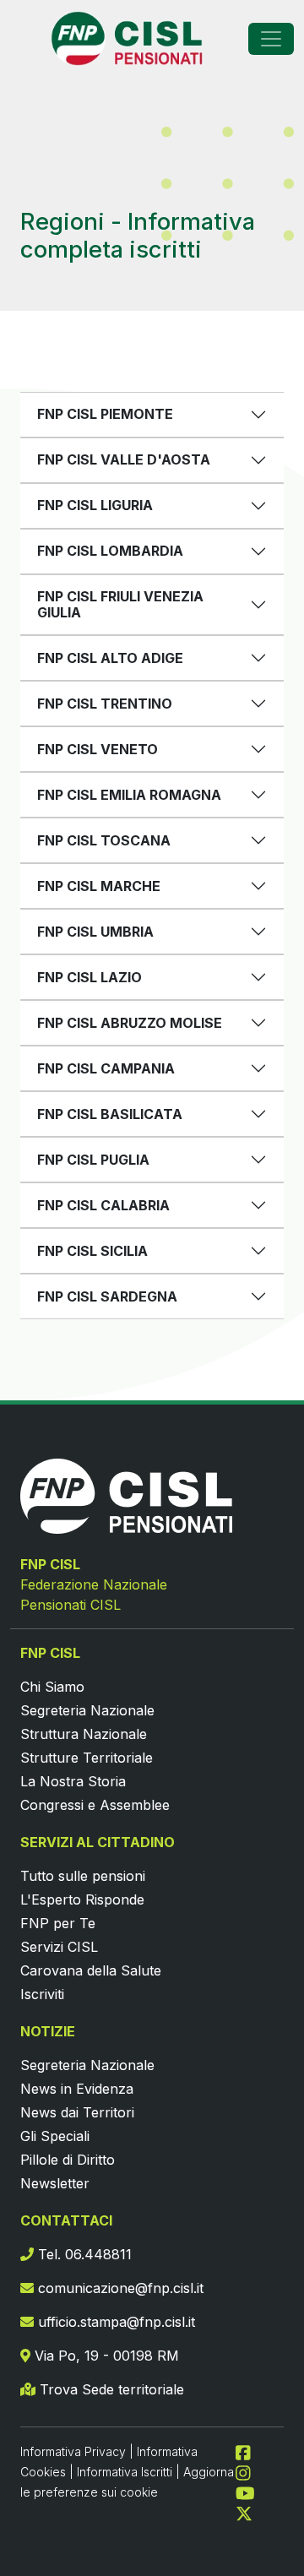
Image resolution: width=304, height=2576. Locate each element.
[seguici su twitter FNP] (244, 2512)
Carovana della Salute (91, 1970)
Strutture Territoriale (87, 1758)
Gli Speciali (55, 2136)
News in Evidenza (77, 2089)
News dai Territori (77, 2112)
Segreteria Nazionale (87, 1710)
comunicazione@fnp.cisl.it (119, 2288)
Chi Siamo (52, 1687)
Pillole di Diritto (68, 2160)
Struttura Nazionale (84, 1734)
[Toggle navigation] (271, 39)
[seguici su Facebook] (250, 2451)
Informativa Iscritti (125, 2472)
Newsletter (55, 2183)
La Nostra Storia (73, 1781)
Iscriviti (42, 1994)
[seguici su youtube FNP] (252, 2492)
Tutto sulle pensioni (83, 1876)
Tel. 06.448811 (83, 2254)
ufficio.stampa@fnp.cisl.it (114, 2322)
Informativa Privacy (73, 2451)
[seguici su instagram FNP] (250, 2471)
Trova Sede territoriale (110, 2389)
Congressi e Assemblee (95, 1805)
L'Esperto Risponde (82, 1899)
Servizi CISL (59, 1947)
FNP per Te (58, 1923)
